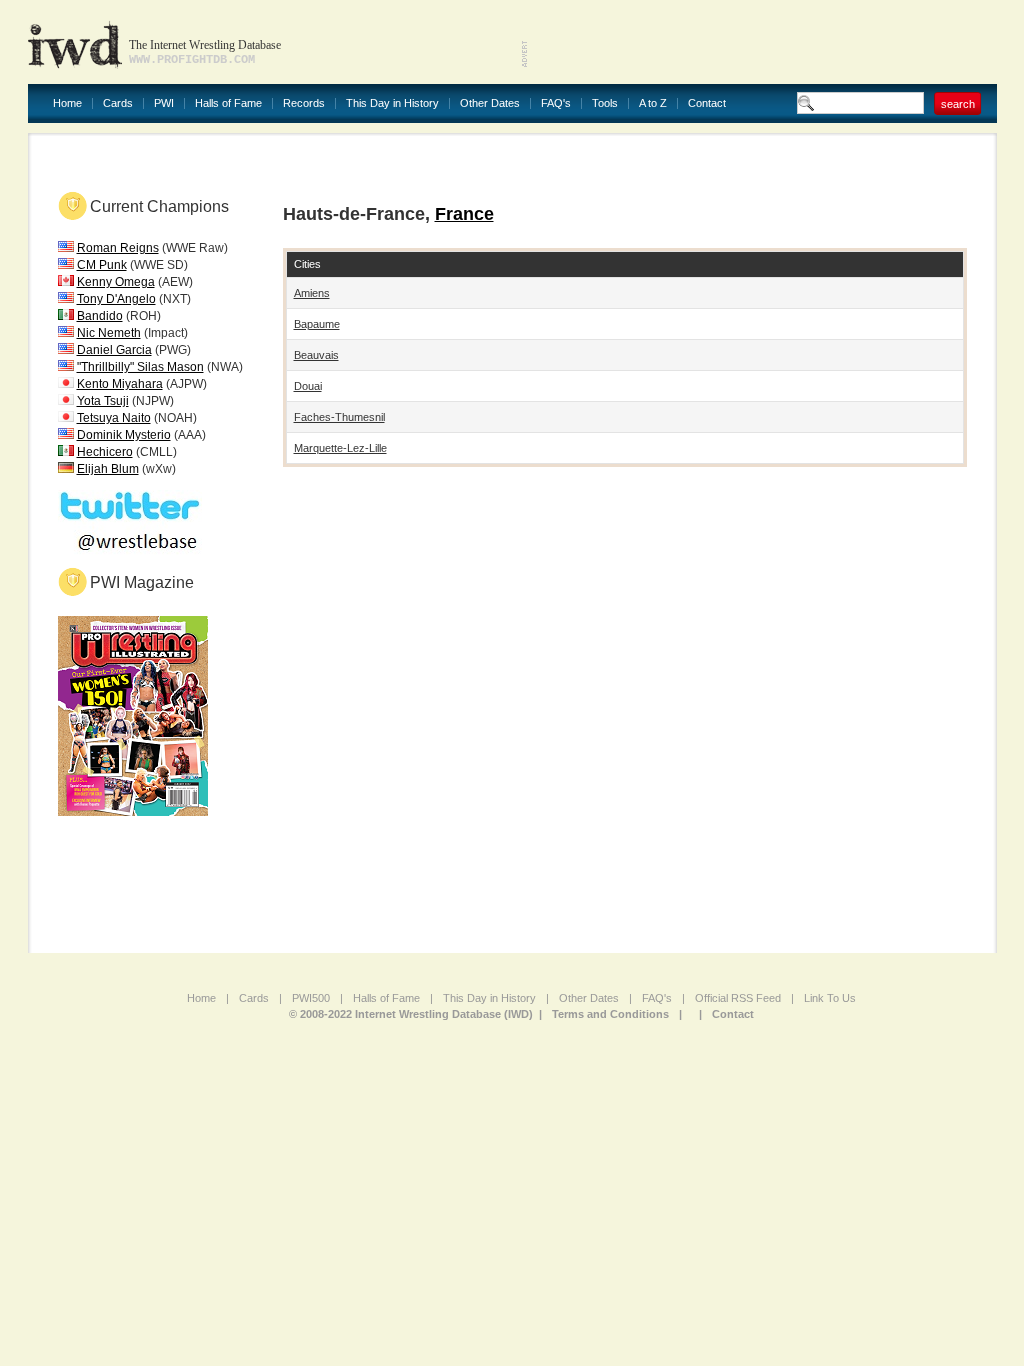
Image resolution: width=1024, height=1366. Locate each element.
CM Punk (102, 265)
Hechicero (105, 452)
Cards (118, 103)
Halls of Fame (228, 103)
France (464, 214)
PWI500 (311, 998)
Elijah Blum (108, 469)
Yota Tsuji (103, 401)
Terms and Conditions (610, 1014)
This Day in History (392, 103)
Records (304, 103)
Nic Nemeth (109, 333)
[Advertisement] (763, 40)
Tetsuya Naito (114, 418)
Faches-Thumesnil (339, 417)
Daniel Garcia (114, 350)
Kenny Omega (116, 282)
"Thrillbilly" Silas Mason (140, 367)
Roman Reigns (118, 248)
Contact (707, 103)
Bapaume (317, 324)
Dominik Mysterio (124, 435)
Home (67, 103)
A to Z (653, 103)
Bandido (100, 316)
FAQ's (556, 103)
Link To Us (830, 998)
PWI (164, 103)
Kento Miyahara (120, 384)
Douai (308, 386)
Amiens (312, 293)
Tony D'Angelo (116, 299)
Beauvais (316, 355)
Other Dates (490, 103)
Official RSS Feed (738, 998)
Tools (605, 103)
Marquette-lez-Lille (340, 448)
